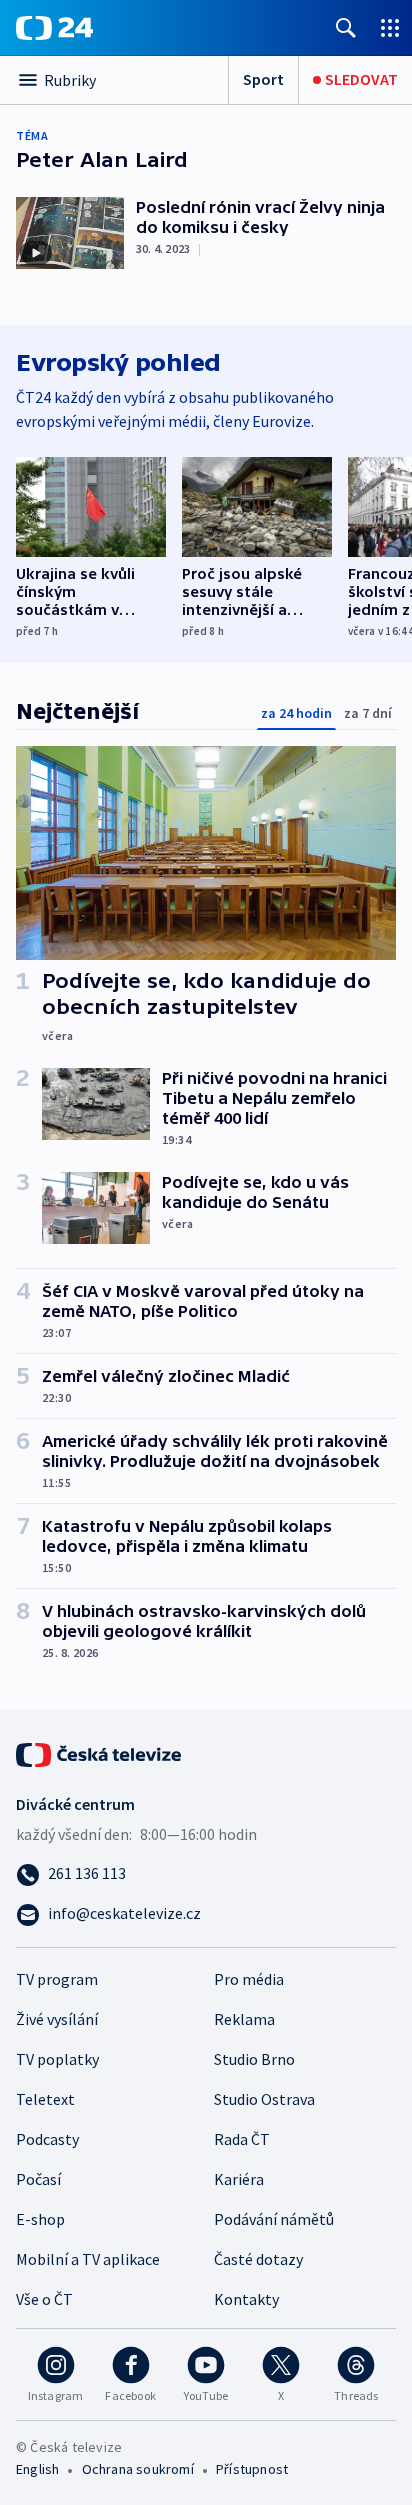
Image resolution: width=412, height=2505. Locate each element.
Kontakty (246, 2299)
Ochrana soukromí (138, 2469)
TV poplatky (57, 2059)
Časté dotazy (258, 2259)
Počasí (38, 2179)
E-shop (40, 2219)
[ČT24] (54, 28)
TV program (57, 1979)
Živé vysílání (57, 2019)
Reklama (244, 2019)
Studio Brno (254, 2059)
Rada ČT (242, 2139)
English (37, 2469)
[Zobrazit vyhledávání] (346, 27)
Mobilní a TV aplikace (88, 2259)
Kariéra (239, 2179)
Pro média (249, 1979)
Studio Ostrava (264, 2099)
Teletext (45, 2099)
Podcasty (47, 2139)
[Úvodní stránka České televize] (100, 1753)
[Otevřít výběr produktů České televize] (390, 27)
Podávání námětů (274, 2219)
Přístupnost (252, 2469)
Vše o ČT (44, 2299)
